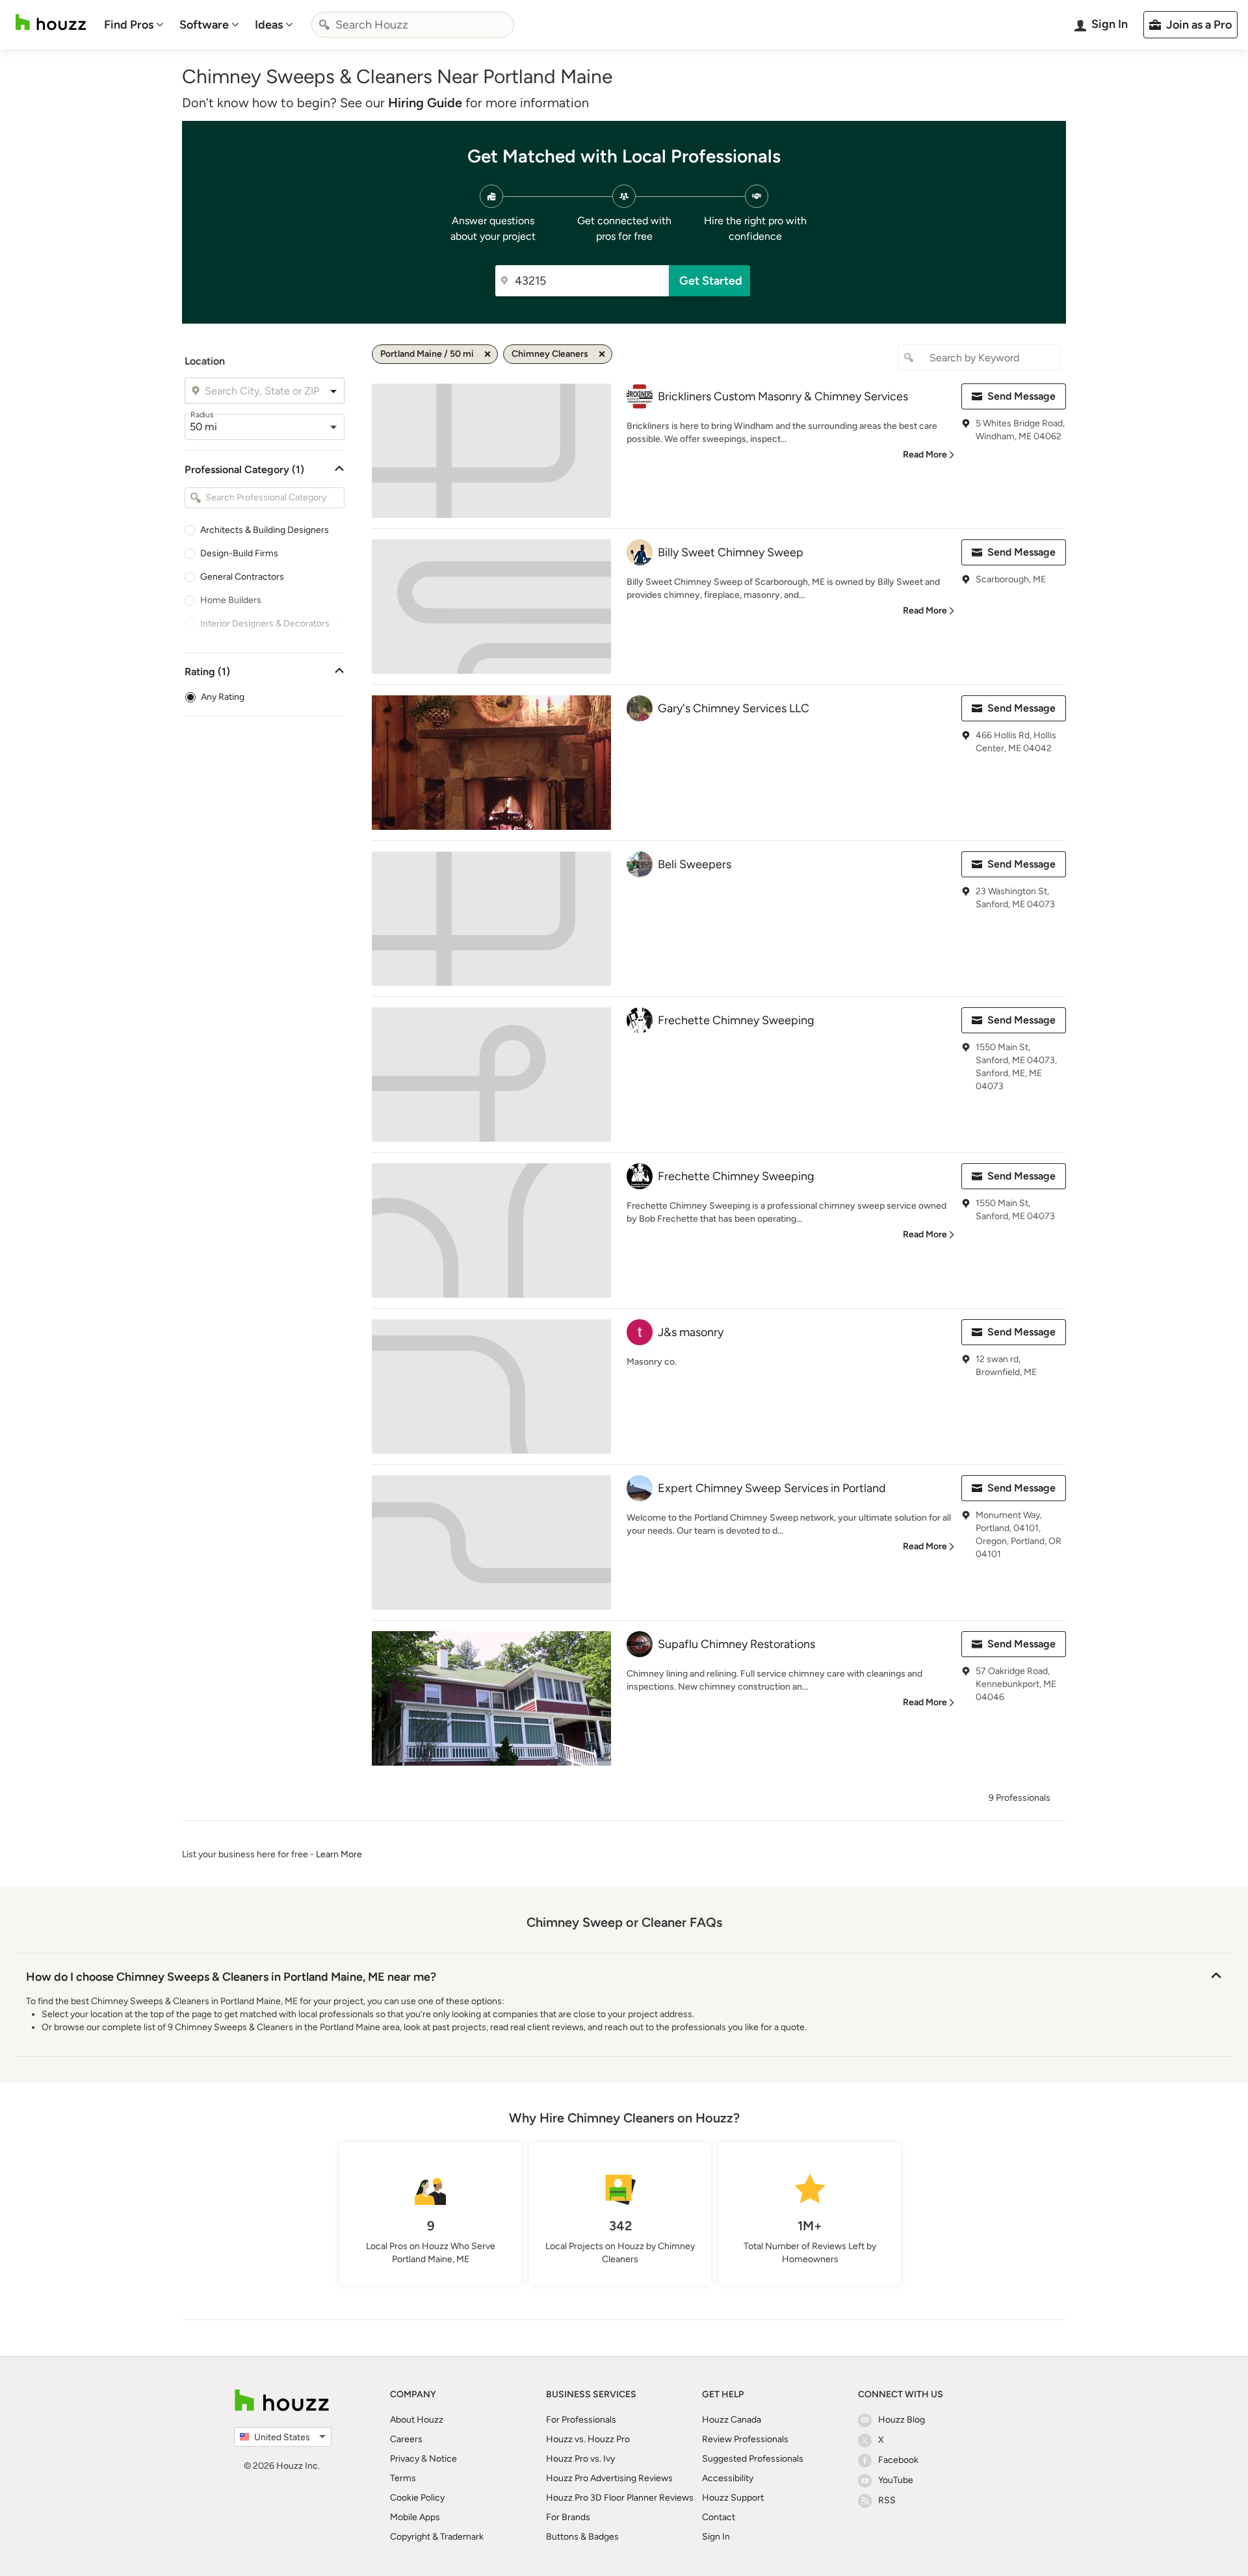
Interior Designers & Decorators (265, 624)
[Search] (324, 25)
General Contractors (242, 577)
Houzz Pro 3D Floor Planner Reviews (620, 2498)
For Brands (568, 2517)
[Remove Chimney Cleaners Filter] (602, 354)
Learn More (339, 1854)
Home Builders (231, 600)
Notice (443, 2459)
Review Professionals (745, 2439)
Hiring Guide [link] (425, 103)
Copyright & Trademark (437, 2537)
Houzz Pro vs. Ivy (580, 2459)
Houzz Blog (902, 2420)
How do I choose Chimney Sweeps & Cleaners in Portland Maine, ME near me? (231, 1977)
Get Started (711, 281)
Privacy (405, 2459)
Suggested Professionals (753, 2459)
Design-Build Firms (239, 553)
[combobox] (413, 25)
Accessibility (728, 2478)
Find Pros (129, 25)
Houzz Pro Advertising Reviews (609, 2478)
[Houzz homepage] (51, 22)
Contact (719, 2517)
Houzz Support (733, 2498)
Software (204, 25)
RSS (887, 2500)
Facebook (898, 2460)
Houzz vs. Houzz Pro (588, 2439)
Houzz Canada (732, 2420)
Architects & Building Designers (265, 530)
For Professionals (581, 2420)
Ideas (269, 25)
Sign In (716, 2537)
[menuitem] (134, 25)
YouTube (896, 2480)
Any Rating (223, 697)
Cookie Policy (417, 2498)
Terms (403, 2478)
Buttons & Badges (582, 2537)
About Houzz (417, 2420)
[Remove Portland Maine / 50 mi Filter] (487, 354)
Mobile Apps (415, 2517)
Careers (406, 2439)
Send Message (1021, 396)
